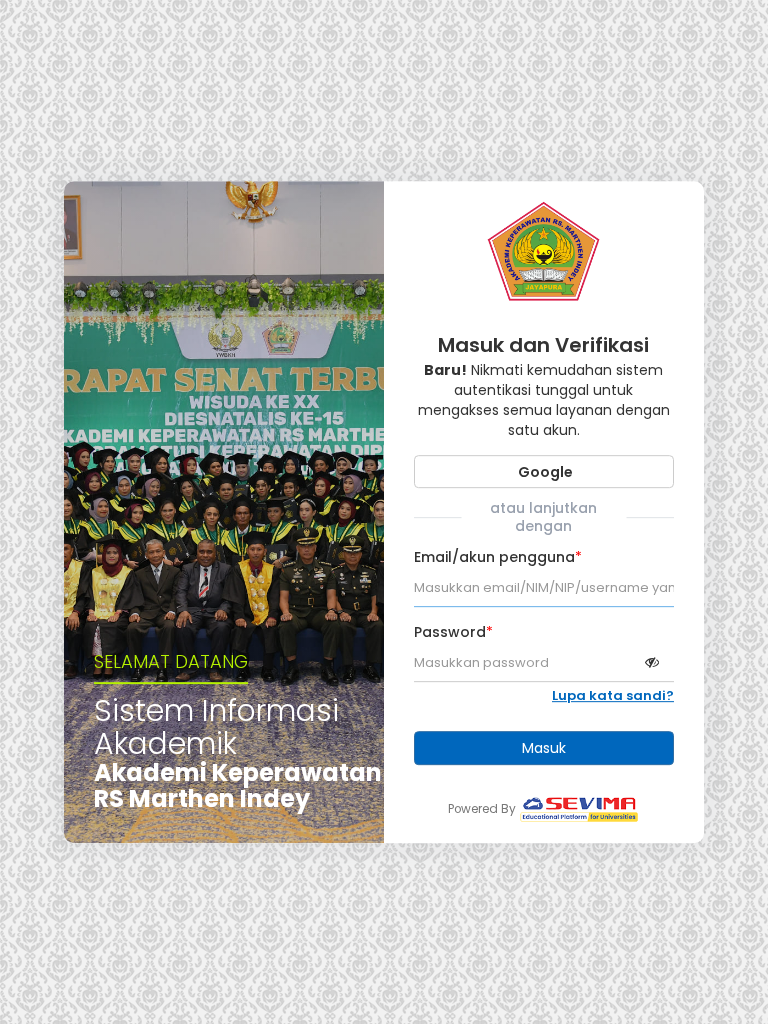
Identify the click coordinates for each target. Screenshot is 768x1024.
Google (544, 472)
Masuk (544, 748)
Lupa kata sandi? (613, 696)
